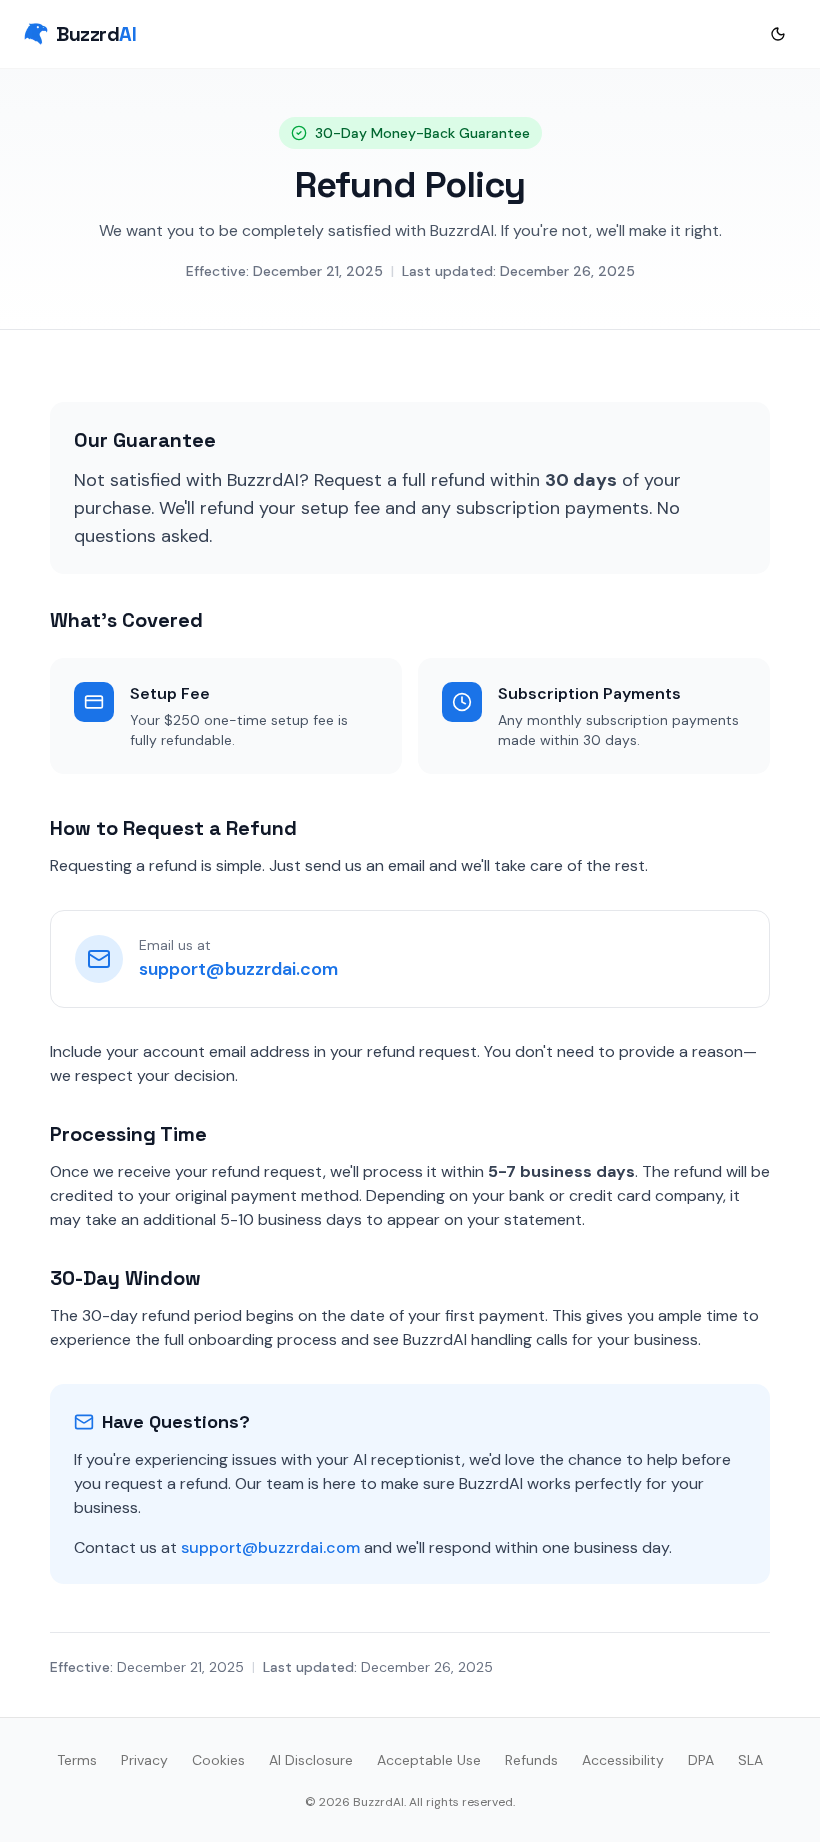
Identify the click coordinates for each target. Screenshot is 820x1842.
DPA (701, 1760)
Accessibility (623, 1760)
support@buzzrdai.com (238, 969)
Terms (77, 1760)
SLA (750, 1760)
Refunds (531, 1760)
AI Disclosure (311, 1760)
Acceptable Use (429, 1760)
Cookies (218, 1760)
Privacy (144, 1760)
